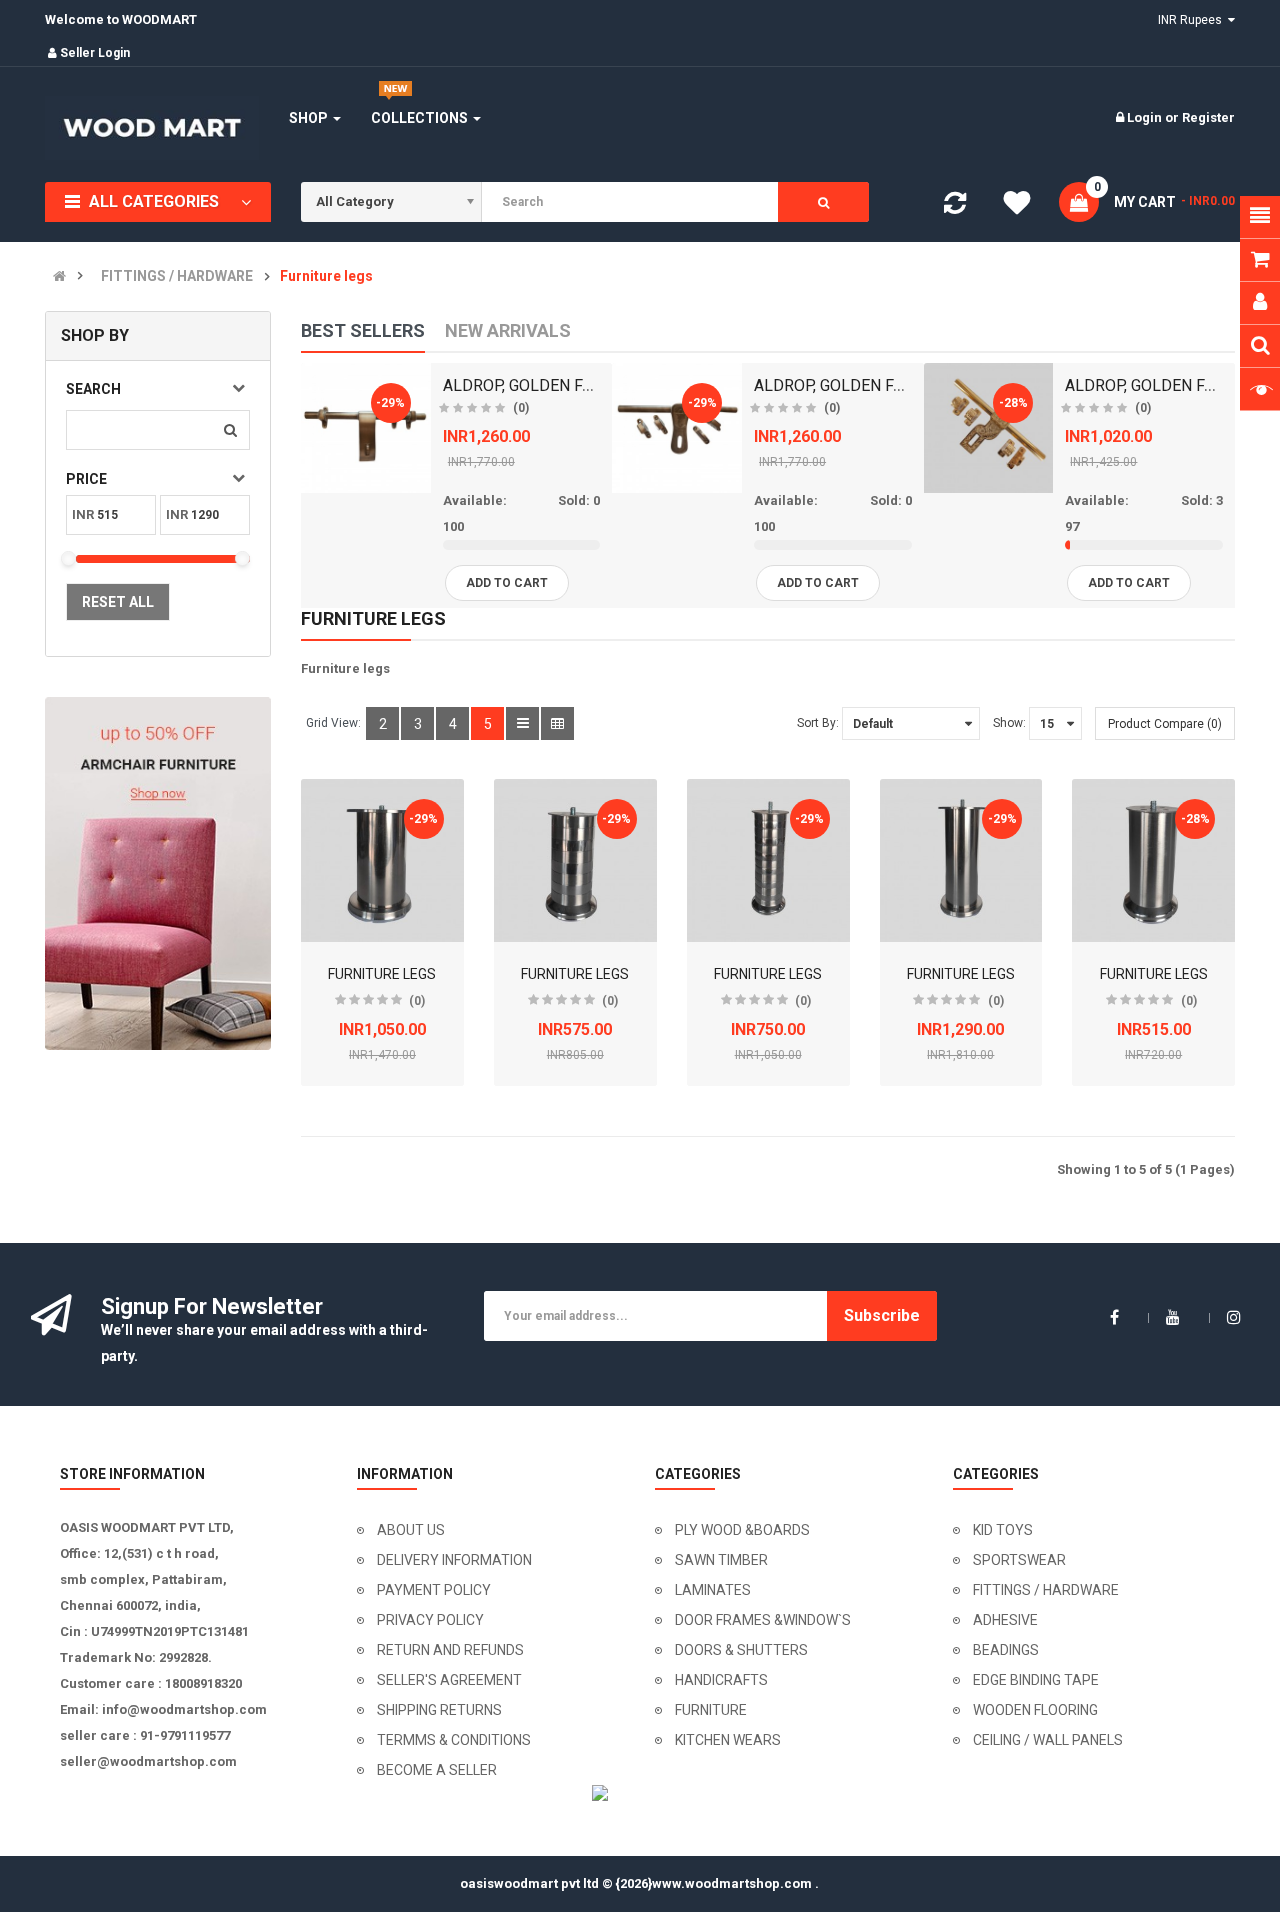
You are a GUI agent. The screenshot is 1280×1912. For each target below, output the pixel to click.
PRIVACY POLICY (430, 1620)
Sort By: (818, 723)
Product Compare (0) (1165, 724)
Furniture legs (326, 276)
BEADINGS (1006, 1650)
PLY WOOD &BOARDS (742, 1530)
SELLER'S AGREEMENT (449, 1680)
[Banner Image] (158, 873)
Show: (1009, 723)
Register (1208, 117)
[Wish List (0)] (1017, 206)
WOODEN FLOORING (1035, 1710)
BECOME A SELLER (437, 1770)
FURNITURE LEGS (382, 974)
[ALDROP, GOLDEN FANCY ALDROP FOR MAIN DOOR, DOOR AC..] (366, 428)
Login (1146, 117)
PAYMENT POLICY (434, 1590)
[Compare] (955, 207)
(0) (521, 408)
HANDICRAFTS (721, 1680)
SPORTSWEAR (1019, 1560)
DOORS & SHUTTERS (741, 1650)
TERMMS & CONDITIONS (454, 1740)
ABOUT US (411, 1530)
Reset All (118, 602)
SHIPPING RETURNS (439, 1710)
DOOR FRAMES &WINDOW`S (763, 1620)
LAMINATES (713, 1590)
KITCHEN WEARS (728, 1740)
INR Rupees (1193, 20)
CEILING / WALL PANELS (1048, 1740)
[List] (522, 723)
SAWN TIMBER (721, 1560)
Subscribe (882, 1315)
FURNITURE (711, 1710)
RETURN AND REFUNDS (450, 1650)
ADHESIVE (1005, 1620)
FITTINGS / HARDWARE (177, 276)
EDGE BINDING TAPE (1036, 1680)
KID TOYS (1003, 1530)
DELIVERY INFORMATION (454, 1560)
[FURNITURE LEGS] (382, 860)
